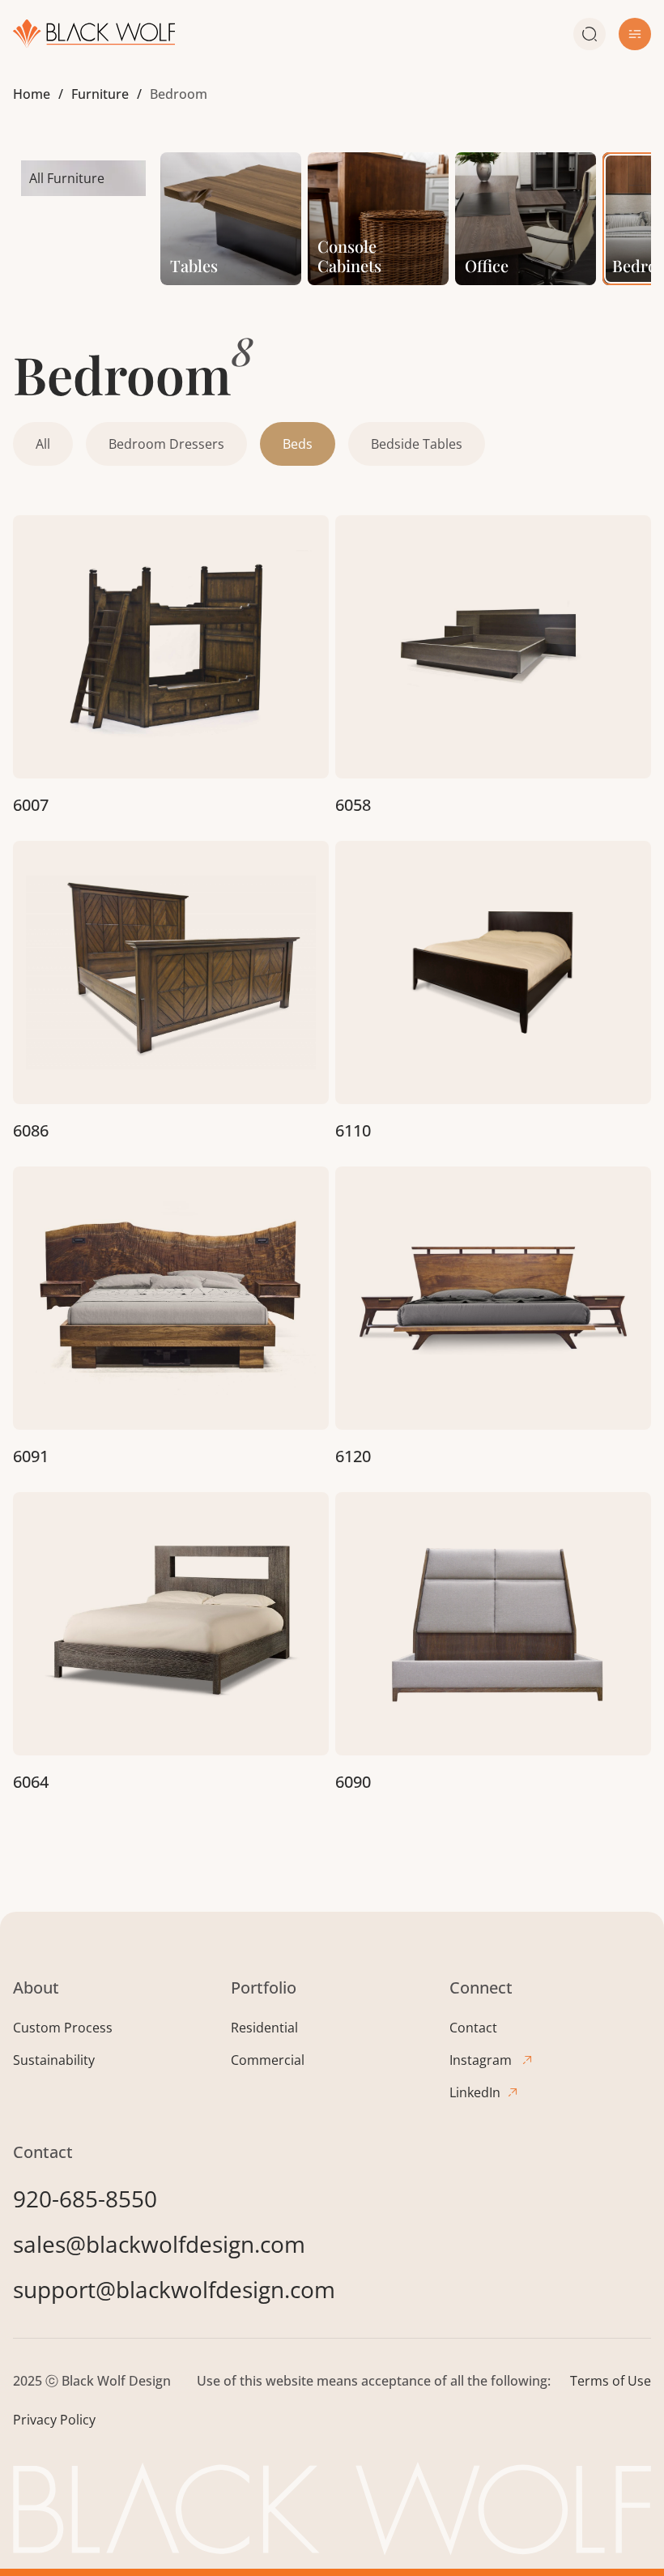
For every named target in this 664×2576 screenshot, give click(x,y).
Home (32, 94)
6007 (31, 805)
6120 (353, 1456)
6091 (31, 1456)
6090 (353, 1782)
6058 (353, 805)
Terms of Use (611, 2381)
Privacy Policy (54, 2420)
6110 (353, 1130)
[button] (635, 34)
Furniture (100, 94)
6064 (31, 1782)
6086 (31, 1130)
